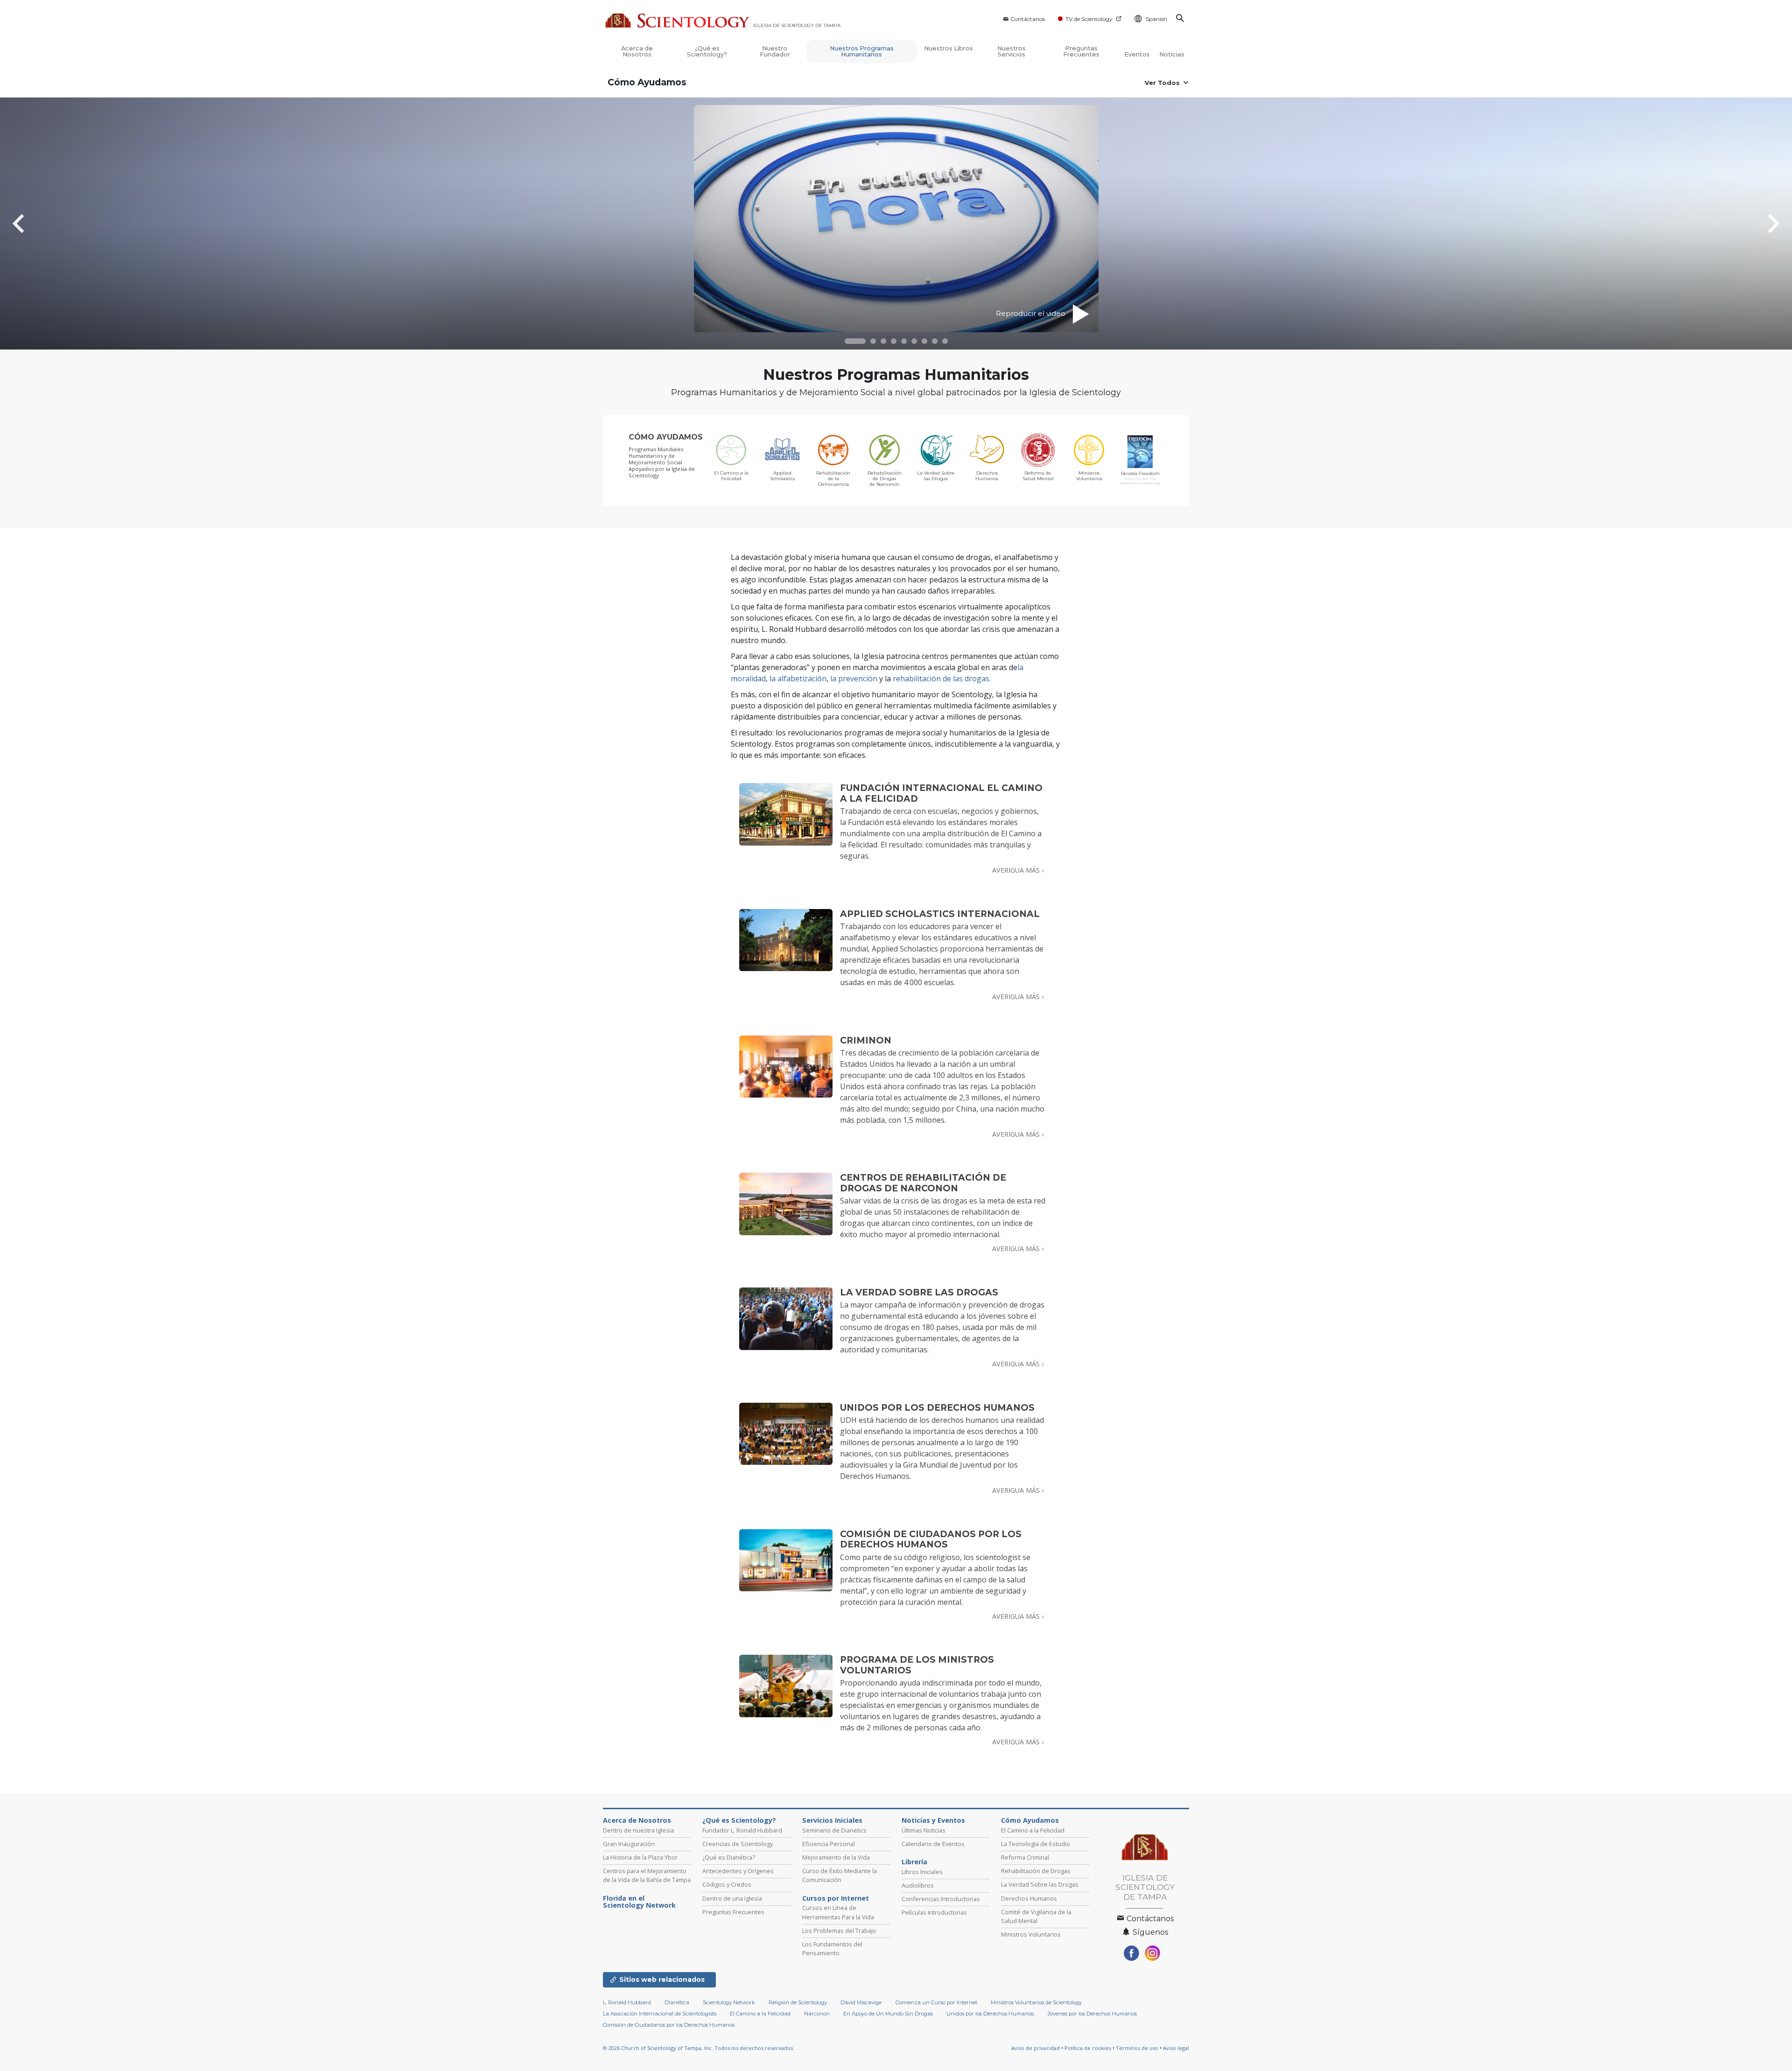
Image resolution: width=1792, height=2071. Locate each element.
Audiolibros (918, 1885)
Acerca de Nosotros (637, 51)
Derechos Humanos (1029, 1898)
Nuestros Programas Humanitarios (862, 51)
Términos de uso (1137, 2048)
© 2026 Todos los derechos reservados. (699, 2048)
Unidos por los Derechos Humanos (990, 2014)
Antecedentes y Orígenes (738, 1871)
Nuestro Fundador (775, 51)
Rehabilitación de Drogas (1036, 1871)
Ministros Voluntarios (1031, 1934)
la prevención (854, 679)
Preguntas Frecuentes (1081, 51)
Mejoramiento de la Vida (836, 1857)
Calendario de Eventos (933, 1844)
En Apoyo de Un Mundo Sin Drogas (888, 2014)
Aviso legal (1176, 2048)
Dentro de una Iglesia (732, 1898)
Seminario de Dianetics (834, 1830)
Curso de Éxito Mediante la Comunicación (840, 1875)
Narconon (817, 2014)
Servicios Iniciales (832, 1820)
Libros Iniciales (922, 1872)
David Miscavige (861, 2002)
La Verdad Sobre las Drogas (1040, 1884)
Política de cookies (1088, 2048)
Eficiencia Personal (829, 1844)
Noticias (1172, 54)
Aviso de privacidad (1036, 2048)
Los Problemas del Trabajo (839, 1931)
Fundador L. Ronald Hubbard (742, 1830)
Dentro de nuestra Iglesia (638, 1830)
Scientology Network (729, 2002)
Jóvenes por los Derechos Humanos (1092, 2014)
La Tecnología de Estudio (1036, 1844)
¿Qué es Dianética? (729, 1857)
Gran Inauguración (629, 1844)
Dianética (677, 2002)
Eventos (1137, 54)
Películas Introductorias (934, 1912)
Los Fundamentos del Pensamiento (832, 1949)
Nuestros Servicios (1011, 51)
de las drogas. (966, 679)
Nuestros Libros (948, 48)
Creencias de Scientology (738, 1844)
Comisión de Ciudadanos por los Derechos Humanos (669, 2025)
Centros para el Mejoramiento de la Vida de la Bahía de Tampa (647, 1875)
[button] (855, 341)
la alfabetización (798, 679)
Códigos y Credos (727, 1884)
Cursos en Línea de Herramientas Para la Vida (838, 1912)
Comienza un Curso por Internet (936, 2002)
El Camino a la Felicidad (1033, 1830)
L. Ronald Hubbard (627, 2002)
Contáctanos (1028, 19)
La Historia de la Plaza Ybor (640, 1857)
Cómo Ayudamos (647, 82)
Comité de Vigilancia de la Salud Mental (1036, 1916)
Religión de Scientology (798, 2002)
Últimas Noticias (924, 1830)
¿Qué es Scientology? (707, 51)
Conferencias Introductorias (941, 1899)
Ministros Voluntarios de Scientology (1036, 2002)
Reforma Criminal (1025, 1857)
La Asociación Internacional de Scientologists (660, 2014)
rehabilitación (917, 679)
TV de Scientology (1089, 19)
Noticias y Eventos (933, 1820)
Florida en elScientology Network (639, 1902)
